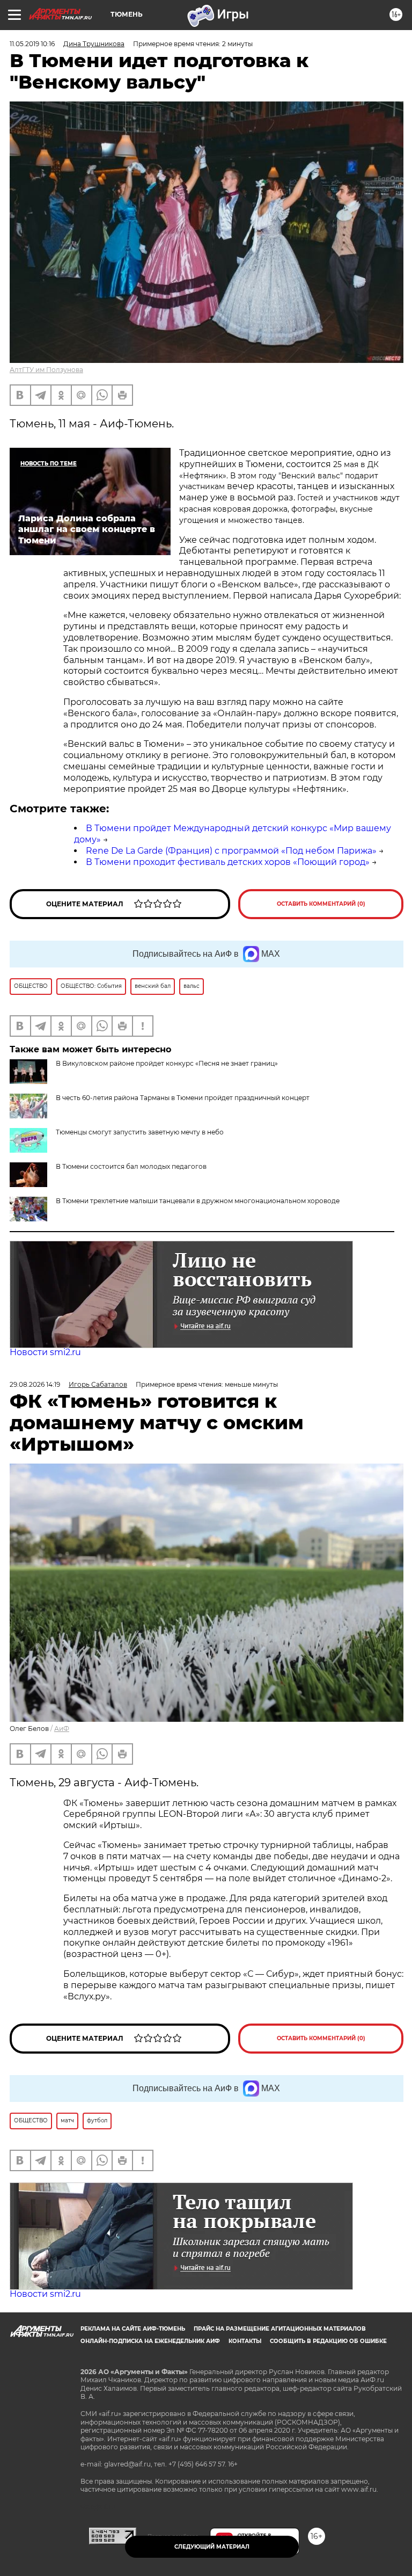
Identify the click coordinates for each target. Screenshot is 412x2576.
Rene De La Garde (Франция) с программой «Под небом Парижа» (231, 851)
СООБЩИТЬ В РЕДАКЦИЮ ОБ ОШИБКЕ (328, 2341)
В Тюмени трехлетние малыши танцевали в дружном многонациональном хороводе (198, 1201)
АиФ (62, 1729)
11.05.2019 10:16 (32, 44)
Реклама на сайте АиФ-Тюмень (133, 2329)
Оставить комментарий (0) (321, 904)
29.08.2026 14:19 (35, 1384)
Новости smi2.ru (45, 1352)
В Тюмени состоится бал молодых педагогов (131, 1166)
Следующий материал (212, 2547)
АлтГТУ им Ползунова (46, 370)
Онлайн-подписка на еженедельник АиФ (150, 2341)
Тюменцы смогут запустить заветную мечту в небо (140, 1132)
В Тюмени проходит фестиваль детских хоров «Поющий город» (228, 862)
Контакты (245, 2341)
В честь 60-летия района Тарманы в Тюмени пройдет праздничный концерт (183, 1098)
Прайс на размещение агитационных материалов (280, 2329)
